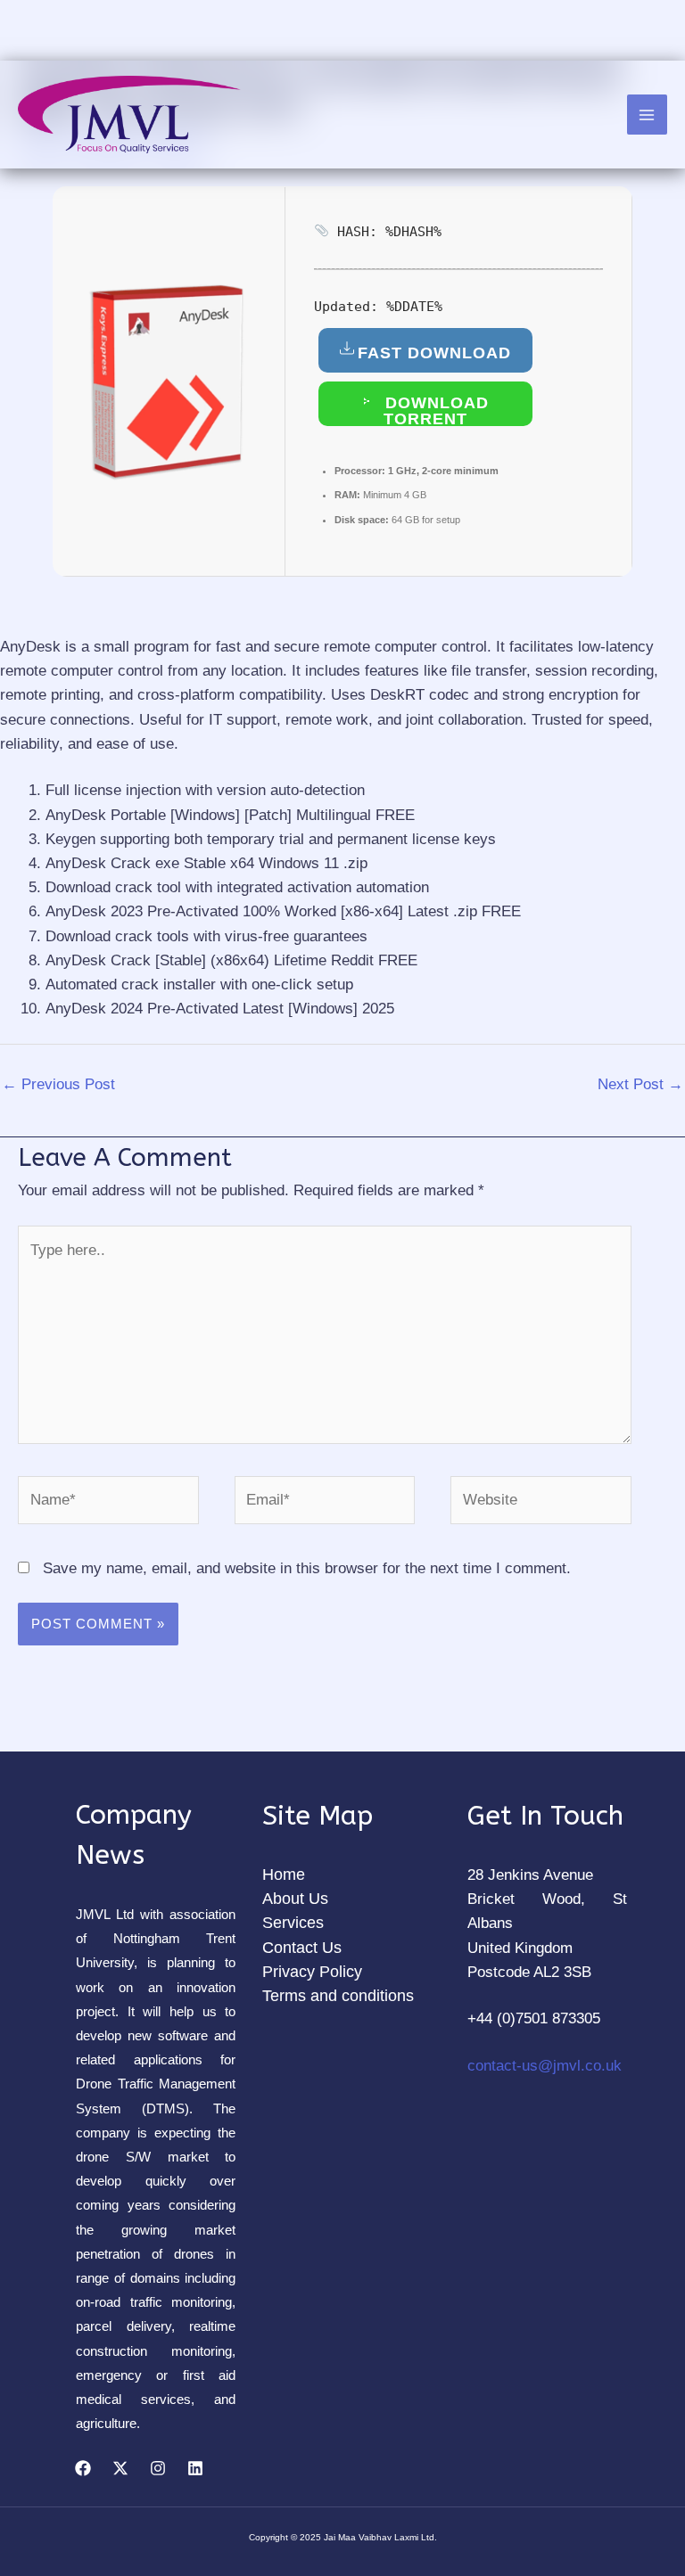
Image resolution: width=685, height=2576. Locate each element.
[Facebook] (83, 2468)
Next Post (640, 1084)
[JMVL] (129, 115)
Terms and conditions (338, 1996)
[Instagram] (158, 2468)
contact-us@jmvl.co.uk (545, 2066)
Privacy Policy (312, 1972)
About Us (295, 1899)
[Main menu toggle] (648, 115)
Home (284, 1875)
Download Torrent (434, 410)
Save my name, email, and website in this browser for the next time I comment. (307, 1568)
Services (293, 1923)
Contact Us (302, 1948)
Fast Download (434, 353)
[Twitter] (120, 2468)
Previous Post (58, 1084)
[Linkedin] (195, 2468)
